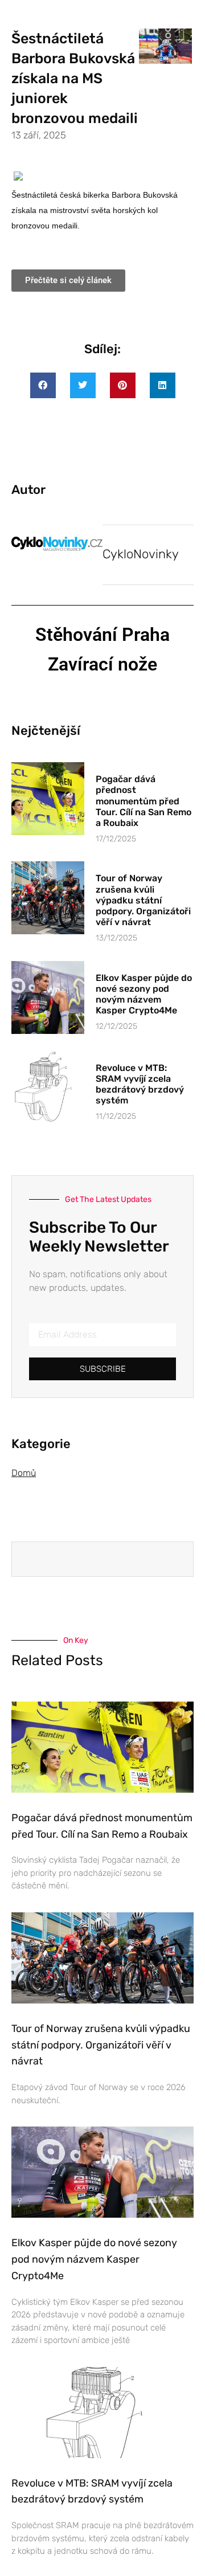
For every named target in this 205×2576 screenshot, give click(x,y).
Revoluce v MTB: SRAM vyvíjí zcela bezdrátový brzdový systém (140, 1084)
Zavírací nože (102, 664)
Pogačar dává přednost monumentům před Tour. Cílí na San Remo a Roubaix (143, 801)
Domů (24, 1473)
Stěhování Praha (102, 635)
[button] (43, 385)
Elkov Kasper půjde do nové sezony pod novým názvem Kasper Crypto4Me (144, 994)
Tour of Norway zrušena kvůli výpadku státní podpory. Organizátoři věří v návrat (143, 900)
